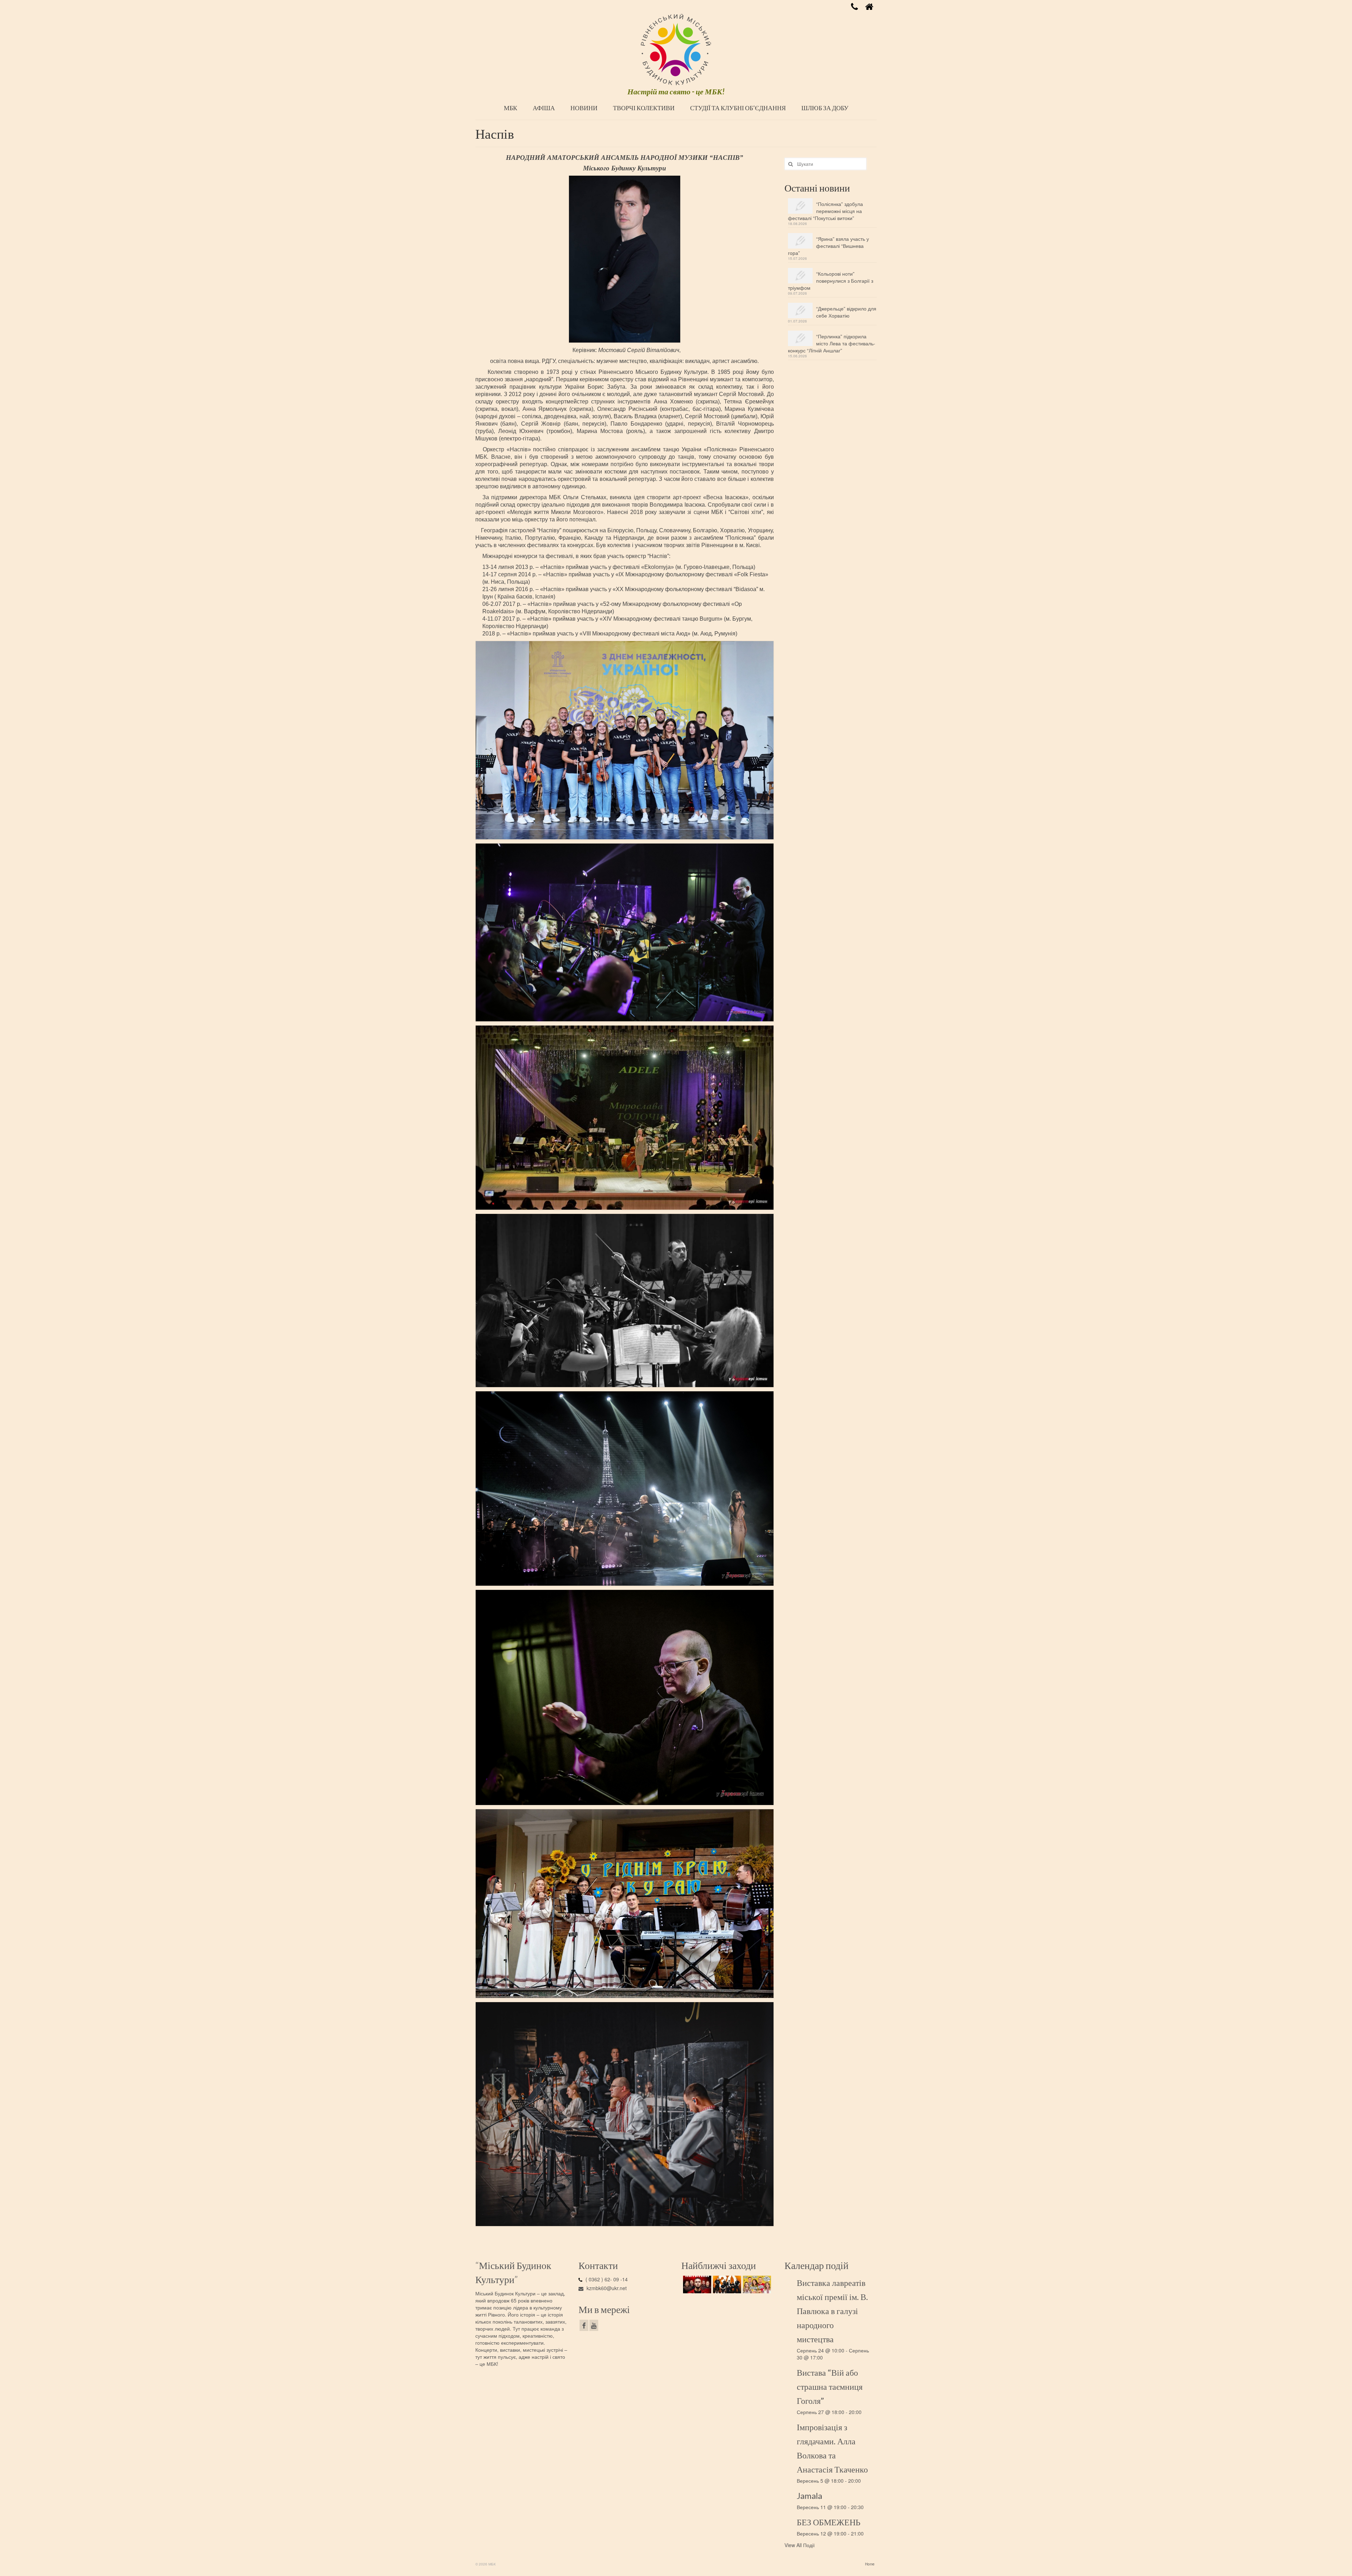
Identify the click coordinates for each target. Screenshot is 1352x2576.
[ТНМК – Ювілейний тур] (726, 2284)
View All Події (800, 2545)
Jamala (809, 2496)
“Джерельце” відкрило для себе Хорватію (846, 312)
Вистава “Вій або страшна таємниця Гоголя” (830, 2386)
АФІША (544, 108)
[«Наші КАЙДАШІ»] (756, 2284)
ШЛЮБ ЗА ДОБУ (825, 108)
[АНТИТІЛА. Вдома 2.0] (696, 2284)
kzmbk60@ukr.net (606, 2288)
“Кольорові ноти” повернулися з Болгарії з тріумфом (831, 281)
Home (870, 2564)
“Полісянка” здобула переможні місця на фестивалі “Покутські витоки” (825, 211)
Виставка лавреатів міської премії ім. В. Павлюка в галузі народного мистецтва (832, 2311)
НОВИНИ (584, 108)
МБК (511, 108)
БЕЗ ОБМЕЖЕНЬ (829, 2522)
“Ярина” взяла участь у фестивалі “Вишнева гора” (828, 246)
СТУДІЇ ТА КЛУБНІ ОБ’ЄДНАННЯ (738, 108)
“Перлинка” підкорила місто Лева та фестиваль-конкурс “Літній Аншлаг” (832, 343)
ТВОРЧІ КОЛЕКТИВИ (644, 108)
